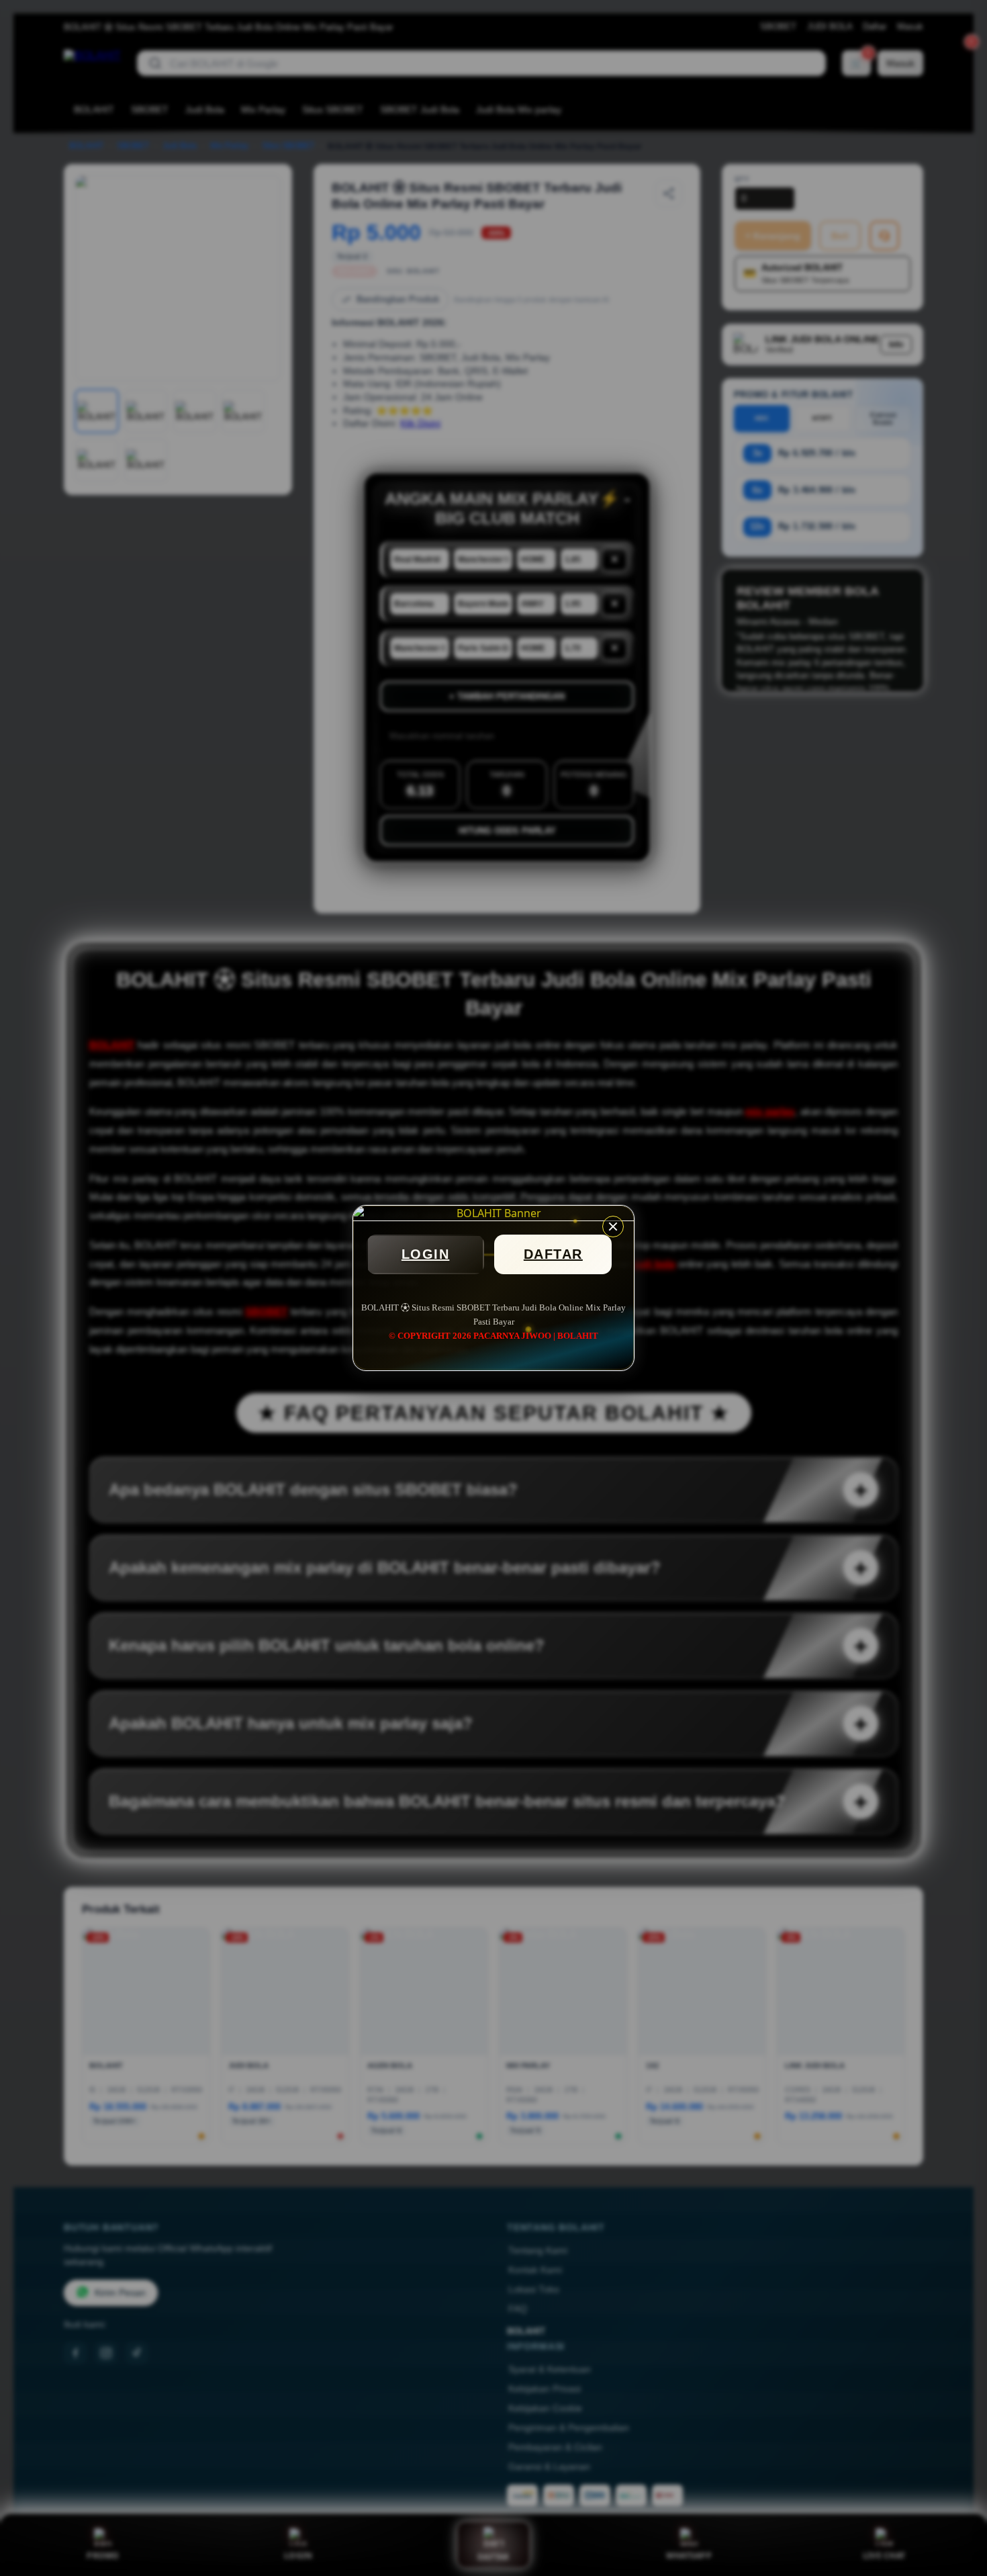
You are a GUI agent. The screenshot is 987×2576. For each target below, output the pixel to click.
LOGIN (426, 1254)
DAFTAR (553, 1254)
